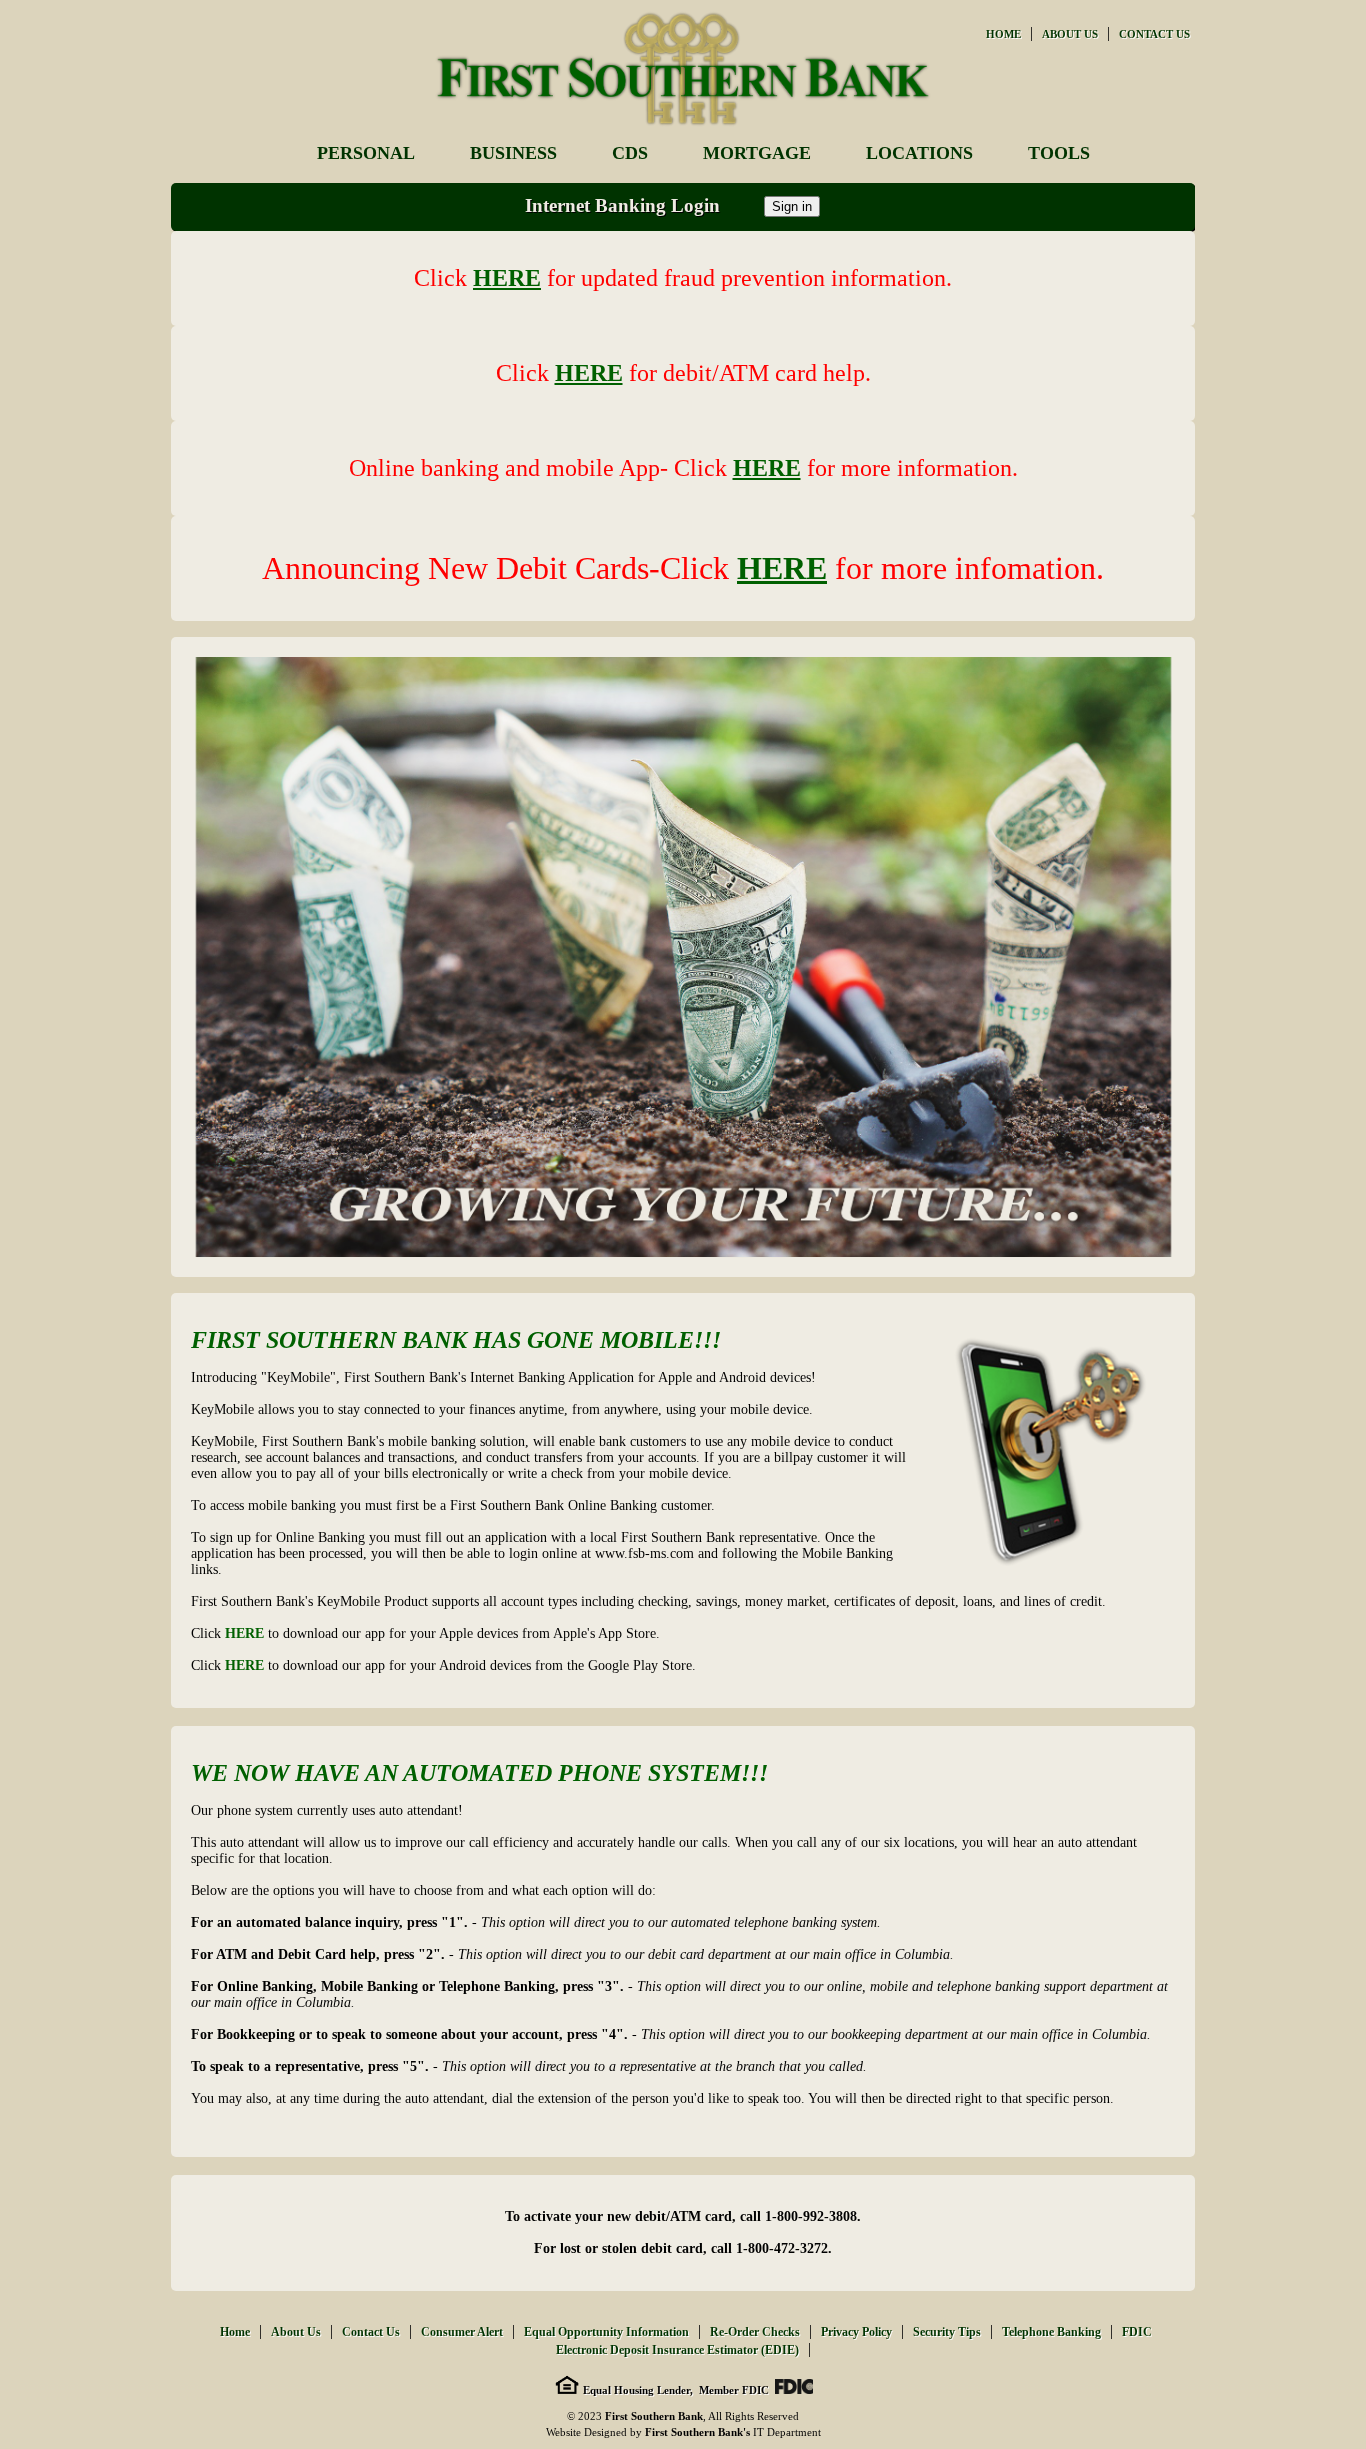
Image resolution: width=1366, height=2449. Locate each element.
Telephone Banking (1051, 2332)
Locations (919, 153)
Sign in (792, 206)
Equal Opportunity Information (606, 2332)
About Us (1070, 34)
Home (1003, 34)
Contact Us (1154, 34)
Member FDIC (732, 2390)
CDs (630, 153)
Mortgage (757, 153)
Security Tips (947, 2332)
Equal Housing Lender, (636, 2390)
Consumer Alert (462, 2332)
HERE (244, 1633)
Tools (1059, 153)
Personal (366, 153)
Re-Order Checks (755, 2332)
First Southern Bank (654, 2416)
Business (513, 153)
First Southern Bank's (697, 2432)
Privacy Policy (856, 2332)
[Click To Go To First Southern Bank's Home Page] (683, 127)
